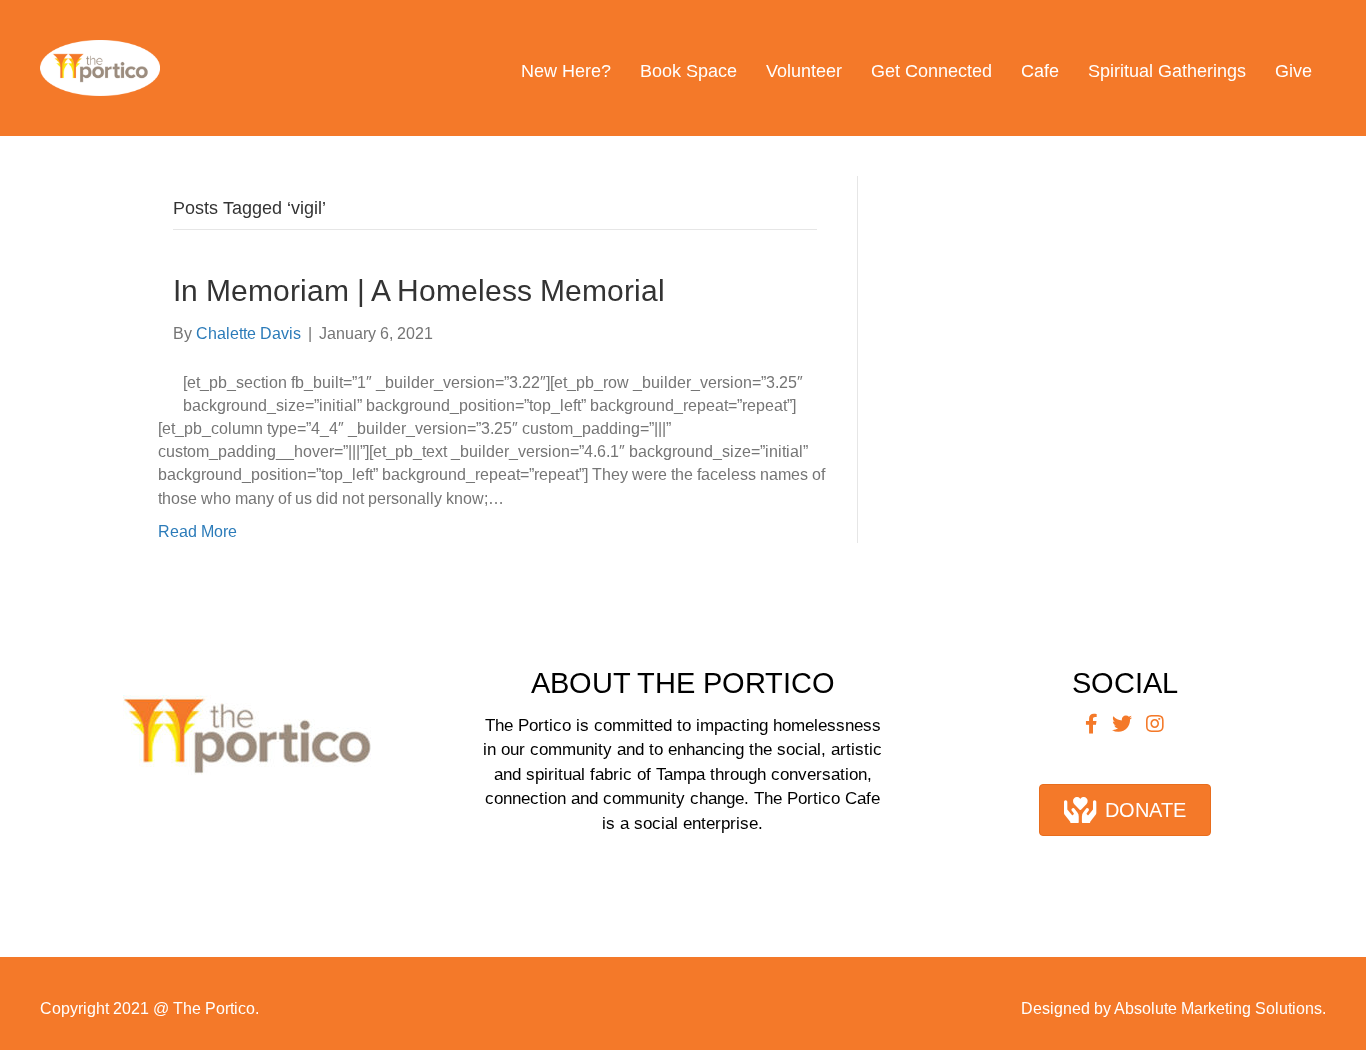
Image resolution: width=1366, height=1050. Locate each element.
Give (1293, 71)
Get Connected (931, 71)
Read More (197, 531)
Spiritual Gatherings (1167, 71)
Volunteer (804, 71)
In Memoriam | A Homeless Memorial (419, 290)
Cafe (1040, 71)
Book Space (688, 71)
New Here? (566, 71)
